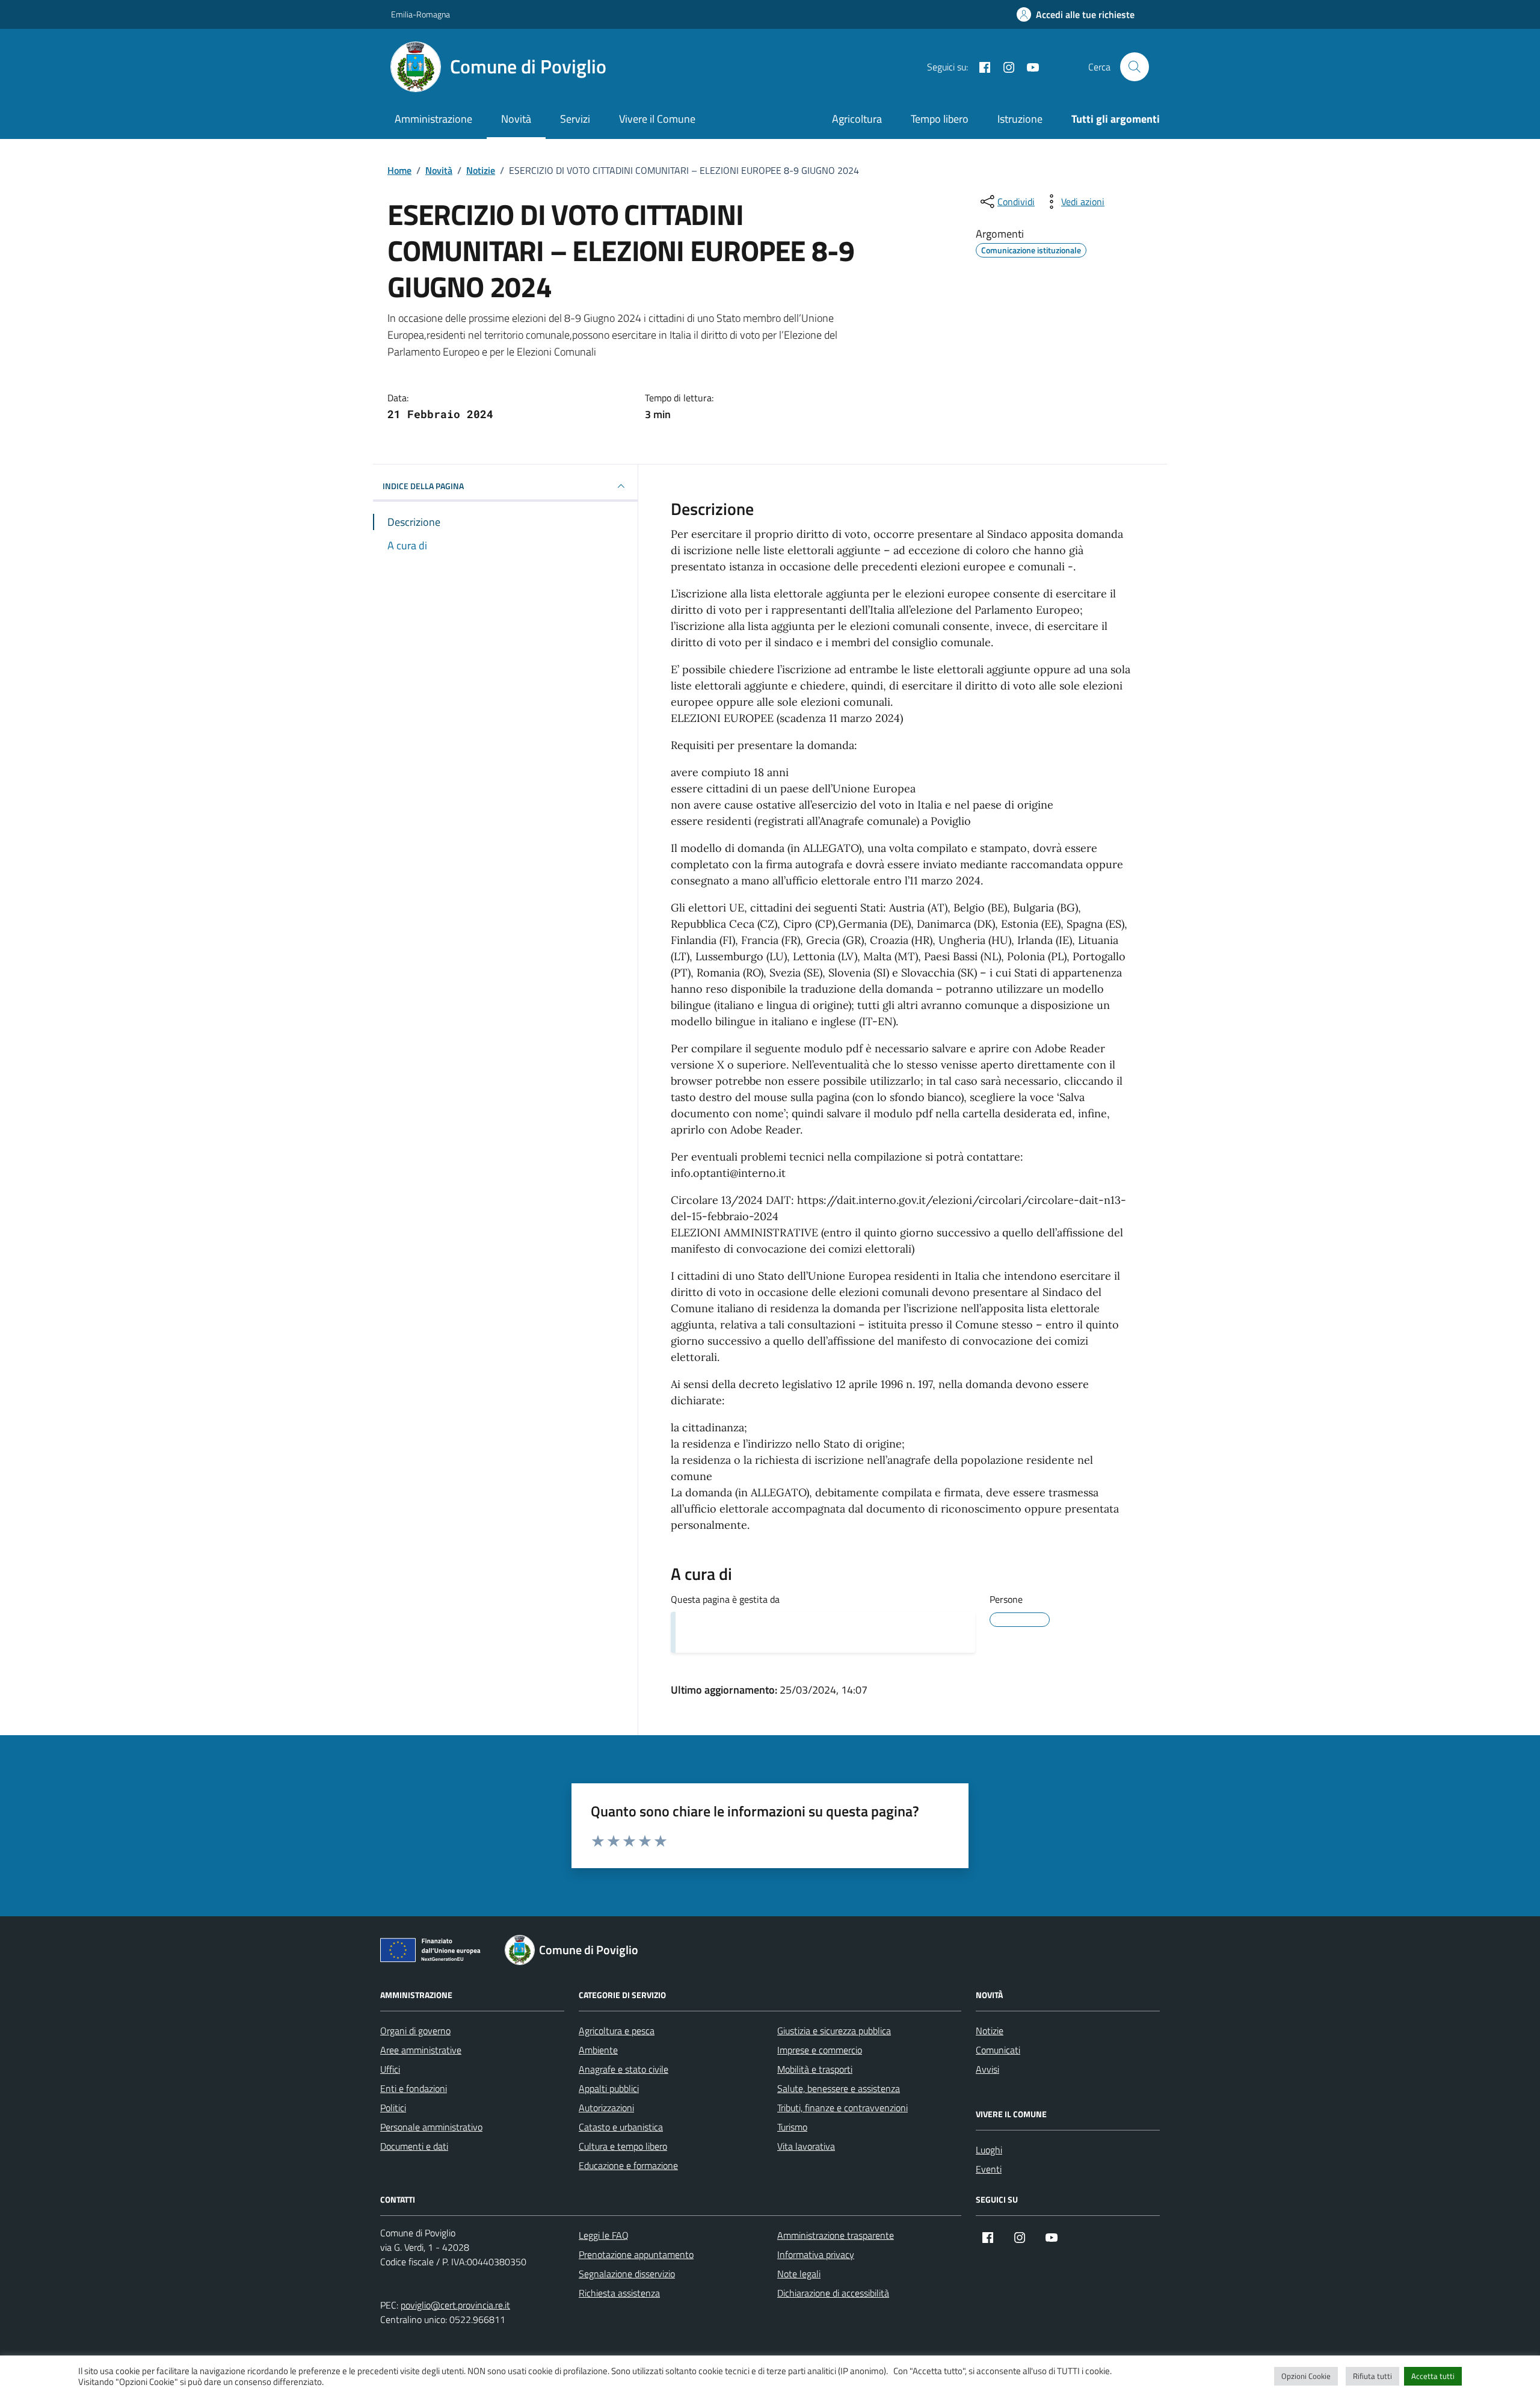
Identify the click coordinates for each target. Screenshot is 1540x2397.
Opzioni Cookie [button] (1306, 2376)
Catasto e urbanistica (621, 2127)
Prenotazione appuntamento (636, 2254)
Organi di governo (415, 2031)
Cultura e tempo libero (623, 2146)
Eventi (989, 2169)
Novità (516, 119)
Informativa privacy (816, 2254)
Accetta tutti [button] (1433, 2376)
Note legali (799, 2274)
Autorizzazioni (606, 2108)
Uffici (390, 2069)
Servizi (575, 119)
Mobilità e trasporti (815, 2069)
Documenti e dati (414, 2146)
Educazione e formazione (628, 2165)
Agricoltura (857, 119)
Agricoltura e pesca (617, 2031)
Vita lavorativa (806, 2146)
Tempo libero (940, 119)
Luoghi (989, 2150)
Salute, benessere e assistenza (839, 2088)
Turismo (792, 2127)
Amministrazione (433, 119)
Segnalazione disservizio (627, 2274)
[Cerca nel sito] (1135, 67)
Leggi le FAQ (604, 2235)
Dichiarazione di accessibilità (833, 2293)
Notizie (990, 2031)
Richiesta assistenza (619, 2293)
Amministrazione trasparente (836, 2235)
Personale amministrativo (431, 2127)
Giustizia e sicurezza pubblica (834, 2031)
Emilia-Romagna (420, 14)
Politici (393, 2108)
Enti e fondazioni (414, 2088)
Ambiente (598, 2050)
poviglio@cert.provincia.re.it (455, 2305)
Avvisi (987, 2069)
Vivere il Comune (657, 119)
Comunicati (998, 2050)
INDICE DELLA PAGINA (423, 486)
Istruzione (1020, 119)
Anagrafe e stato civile (624, 2069)
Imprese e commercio (820, 2050)
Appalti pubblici (609, 2088)
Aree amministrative (421, 2050)
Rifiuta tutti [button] (1372, 2376)
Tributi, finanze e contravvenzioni (842, 2108)
